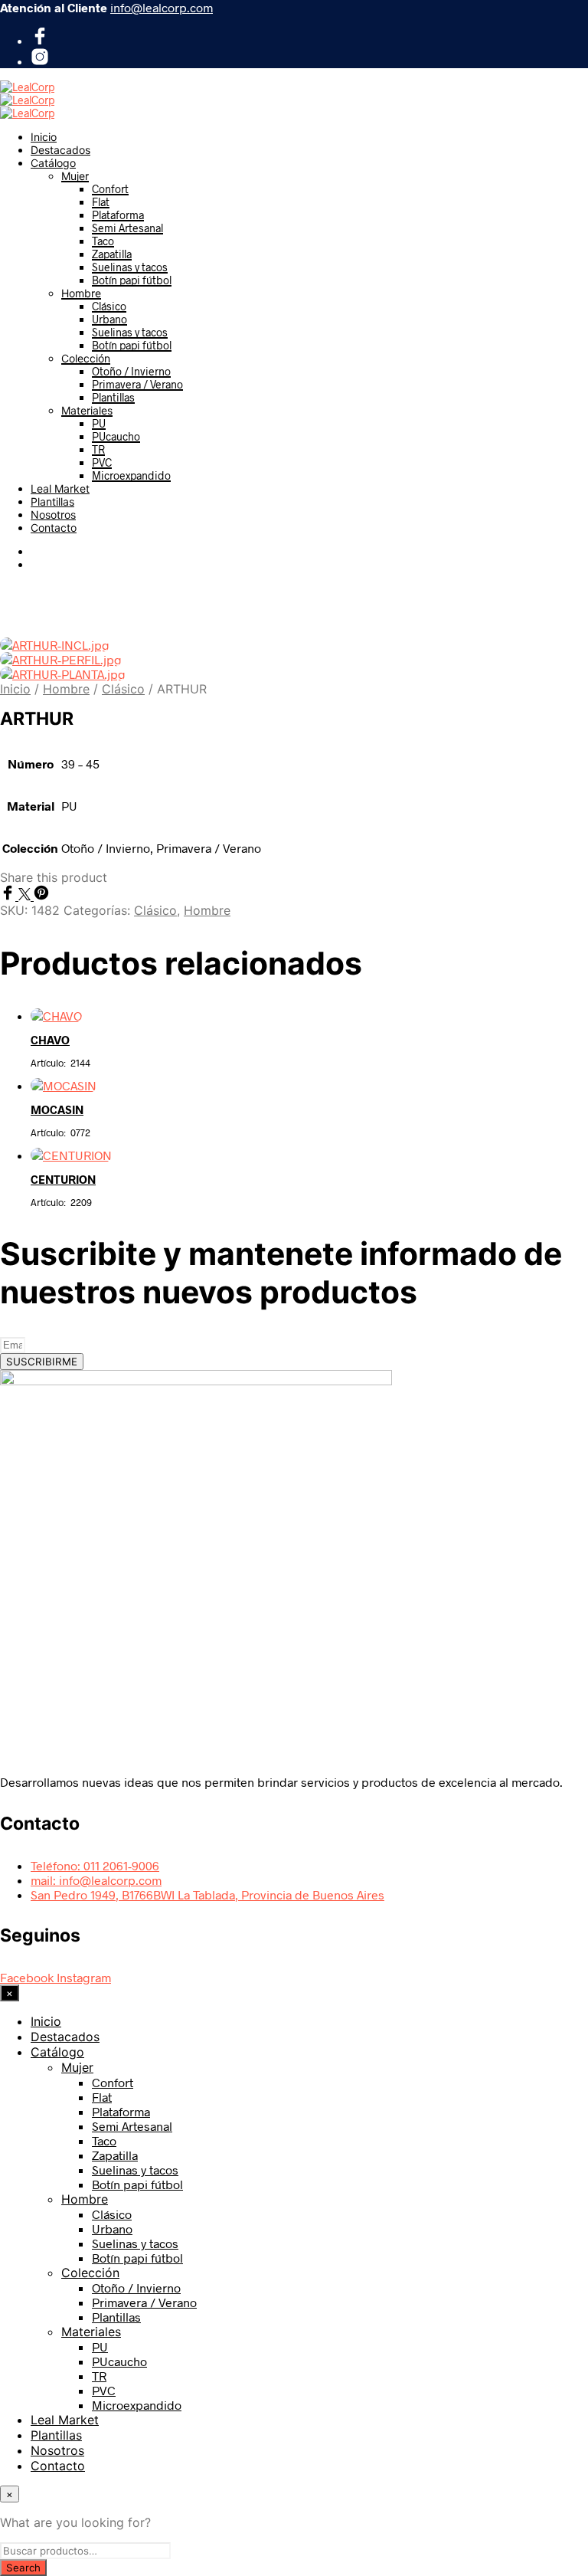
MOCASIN (57, 1109)
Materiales (87, 410)
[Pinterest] (41, 895)
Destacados (60, 150)
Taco (103, 241)
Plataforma (118, 215)
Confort (110, 189)
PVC (102, 462)
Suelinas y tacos (130, 267)
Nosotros (53, 515)
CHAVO (50, 1040)
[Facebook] (40, 40)
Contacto (54, 528)
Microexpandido (131, 475)
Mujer (75, 176)
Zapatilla (112, 254)
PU (99, 423)
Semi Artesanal (127, 228)
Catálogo (53, 163)
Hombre (81, 293)
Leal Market (60, 488)
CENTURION (63, 1179)
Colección (86, 358)
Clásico (109, 306)
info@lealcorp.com (162, 7)
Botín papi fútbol (132, 280)
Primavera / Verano (137, 384)
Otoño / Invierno (131, 371)
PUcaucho (116, 436)
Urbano (109, 319)
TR (98, 449)
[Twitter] (26, 895)
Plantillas (113, 397)
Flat (101, 202)
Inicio (44, 137)
